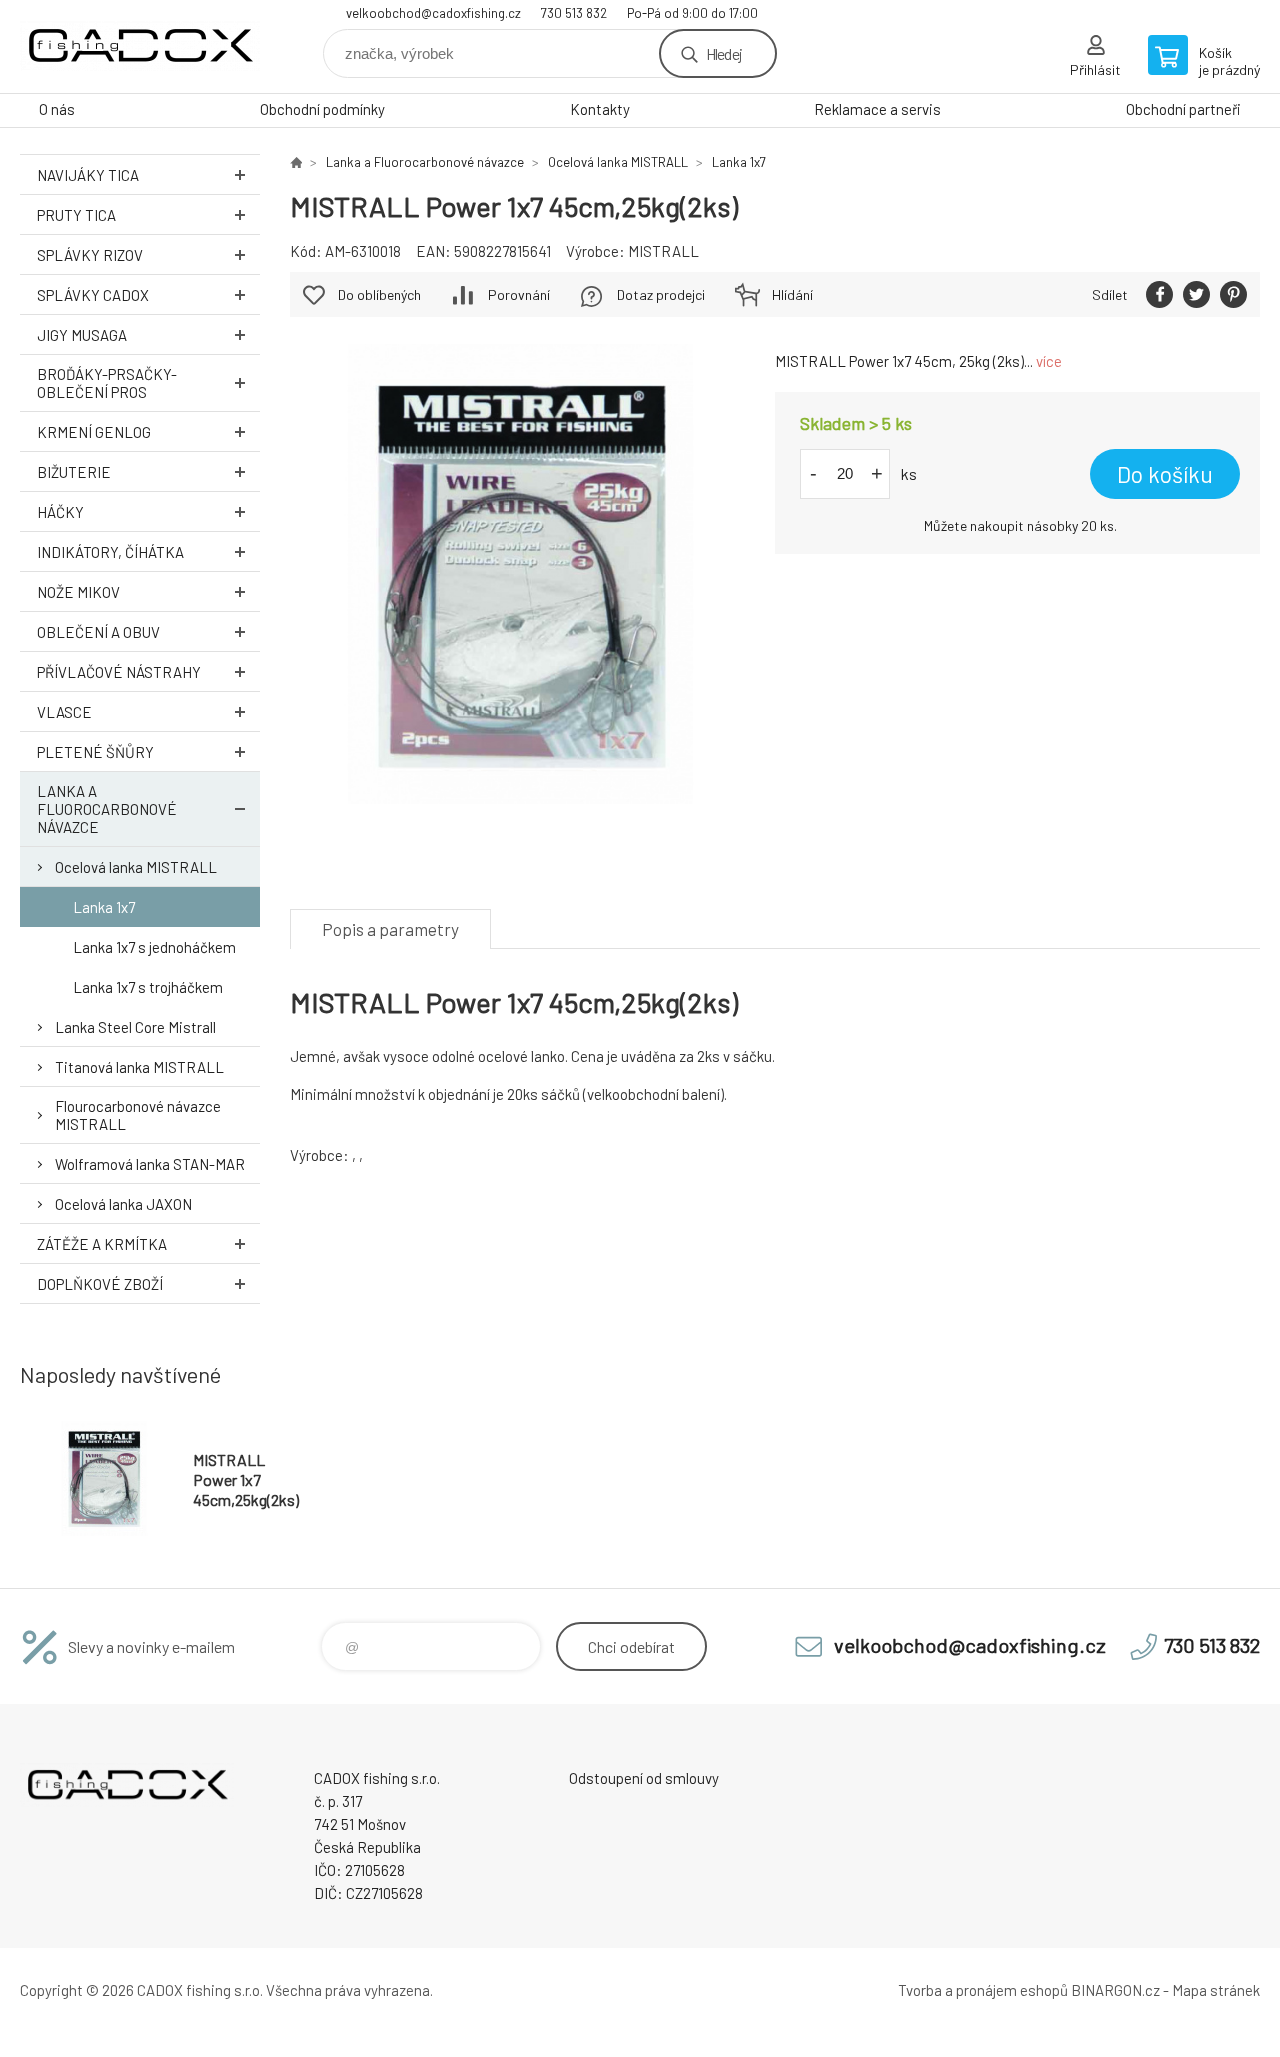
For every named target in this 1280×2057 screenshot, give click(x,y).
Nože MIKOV (78, 592)
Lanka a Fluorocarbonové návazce (107, 809)
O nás (57, 109)
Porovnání (519, 294)
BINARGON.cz (1115, 1990)
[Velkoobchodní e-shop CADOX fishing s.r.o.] (296, 162)
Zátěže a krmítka (102, 1244)
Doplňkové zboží (100, 1284)
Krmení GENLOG (94, 432)
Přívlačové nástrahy (119, 672)
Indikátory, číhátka (110, 552)
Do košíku (1165, 474)
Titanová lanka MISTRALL (139, 1067)
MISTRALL (663, 251)
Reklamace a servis (877, 109)
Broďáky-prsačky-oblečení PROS (107, 383)
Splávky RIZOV (90, 255)
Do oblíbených (379, 294)
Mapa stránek (1216, 1990)
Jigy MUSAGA (82, 335)
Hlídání (792, 294)
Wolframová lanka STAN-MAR (150, 1164)
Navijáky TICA (88, 175)
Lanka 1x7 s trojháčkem (148, 987)
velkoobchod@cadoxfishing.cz (433, 13)
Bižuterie (74, 472)
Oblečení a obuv (98, 632)
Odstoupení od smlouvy (644, 1778)
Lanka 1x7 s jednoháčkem (154, 947)
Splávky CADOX (93, 295)
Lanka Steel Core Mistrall (135, 1027)
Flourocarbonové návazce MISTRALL (138, 1115)
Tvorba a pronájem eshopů (983, 1990)
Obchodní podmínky (322, 109)
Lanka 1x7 (104, 907)
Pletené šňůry (95, 752)
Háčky (60, 512)
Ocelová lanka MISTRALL (136, 867)
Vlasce (64, 712)
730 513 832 (574, 13)
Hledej (724, 53)
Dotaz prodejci (661, 294)
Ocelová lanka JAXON (123, 1204)
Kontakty (600, 109)
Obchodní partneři (1183, 109)
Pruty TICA (76, 215)
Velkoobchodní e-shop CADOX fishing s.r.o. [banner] (140, 46)
